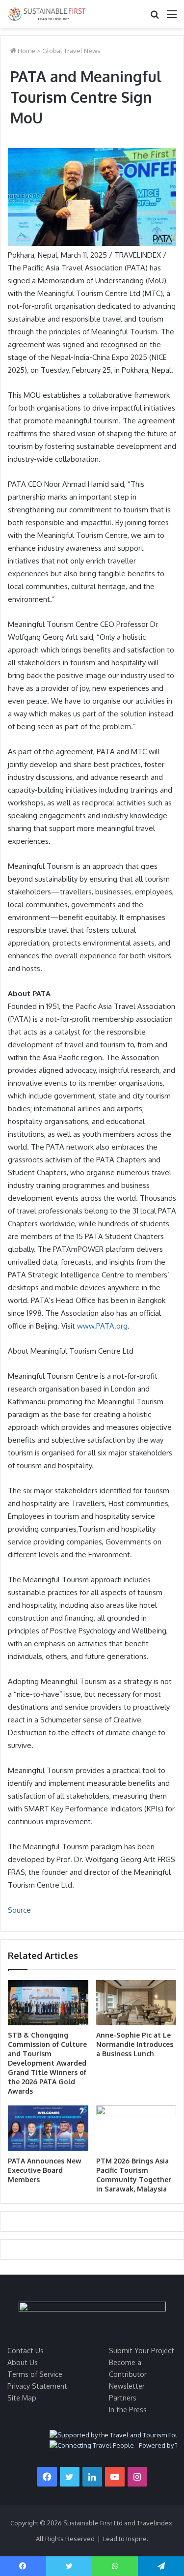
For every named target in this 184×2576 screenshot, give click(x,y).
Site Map (22, 2398)
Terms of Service (35, 2374)
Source (19, 1910)
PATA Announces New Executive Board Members (45, 2170)
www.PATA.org (102, 1326)
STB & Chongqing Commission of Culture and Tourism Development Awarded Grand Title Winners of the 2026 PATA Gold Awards (47, 2063)
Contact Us (26, 2350)
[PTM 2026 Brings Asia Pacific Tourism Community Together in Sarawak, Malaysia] (136, 2128)
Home (26, 51)
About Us (23, 2362)
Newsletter (127, 2386)
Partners (123, 2398)
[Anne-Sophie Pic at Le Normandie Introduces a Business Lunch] (136, 2003)
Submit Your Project (142, 2350)
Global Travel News (71, 51)
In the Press (128, 2409)
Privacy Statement (37, 2386)
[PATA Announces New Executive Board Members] (48, 2128)
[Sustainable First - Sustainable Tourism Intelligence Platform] (47, 14)
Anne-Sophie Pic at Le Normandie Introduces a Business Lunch (135, 2044)
